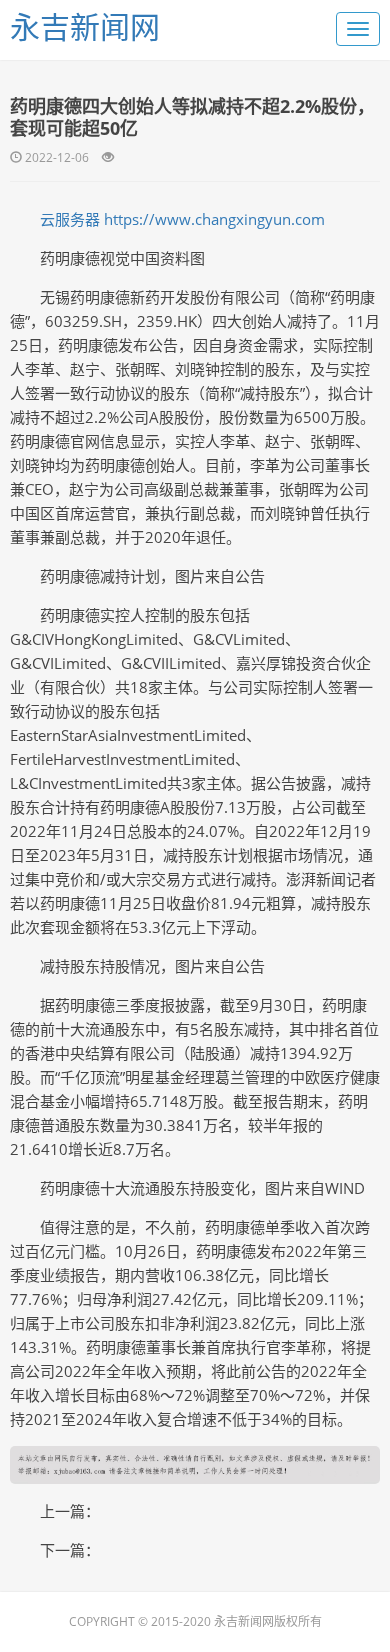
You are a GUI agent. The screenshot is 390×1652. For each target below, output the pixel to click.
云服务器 (70, 219)
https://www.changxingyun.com (214, 219)
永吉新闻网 (85, 26)
